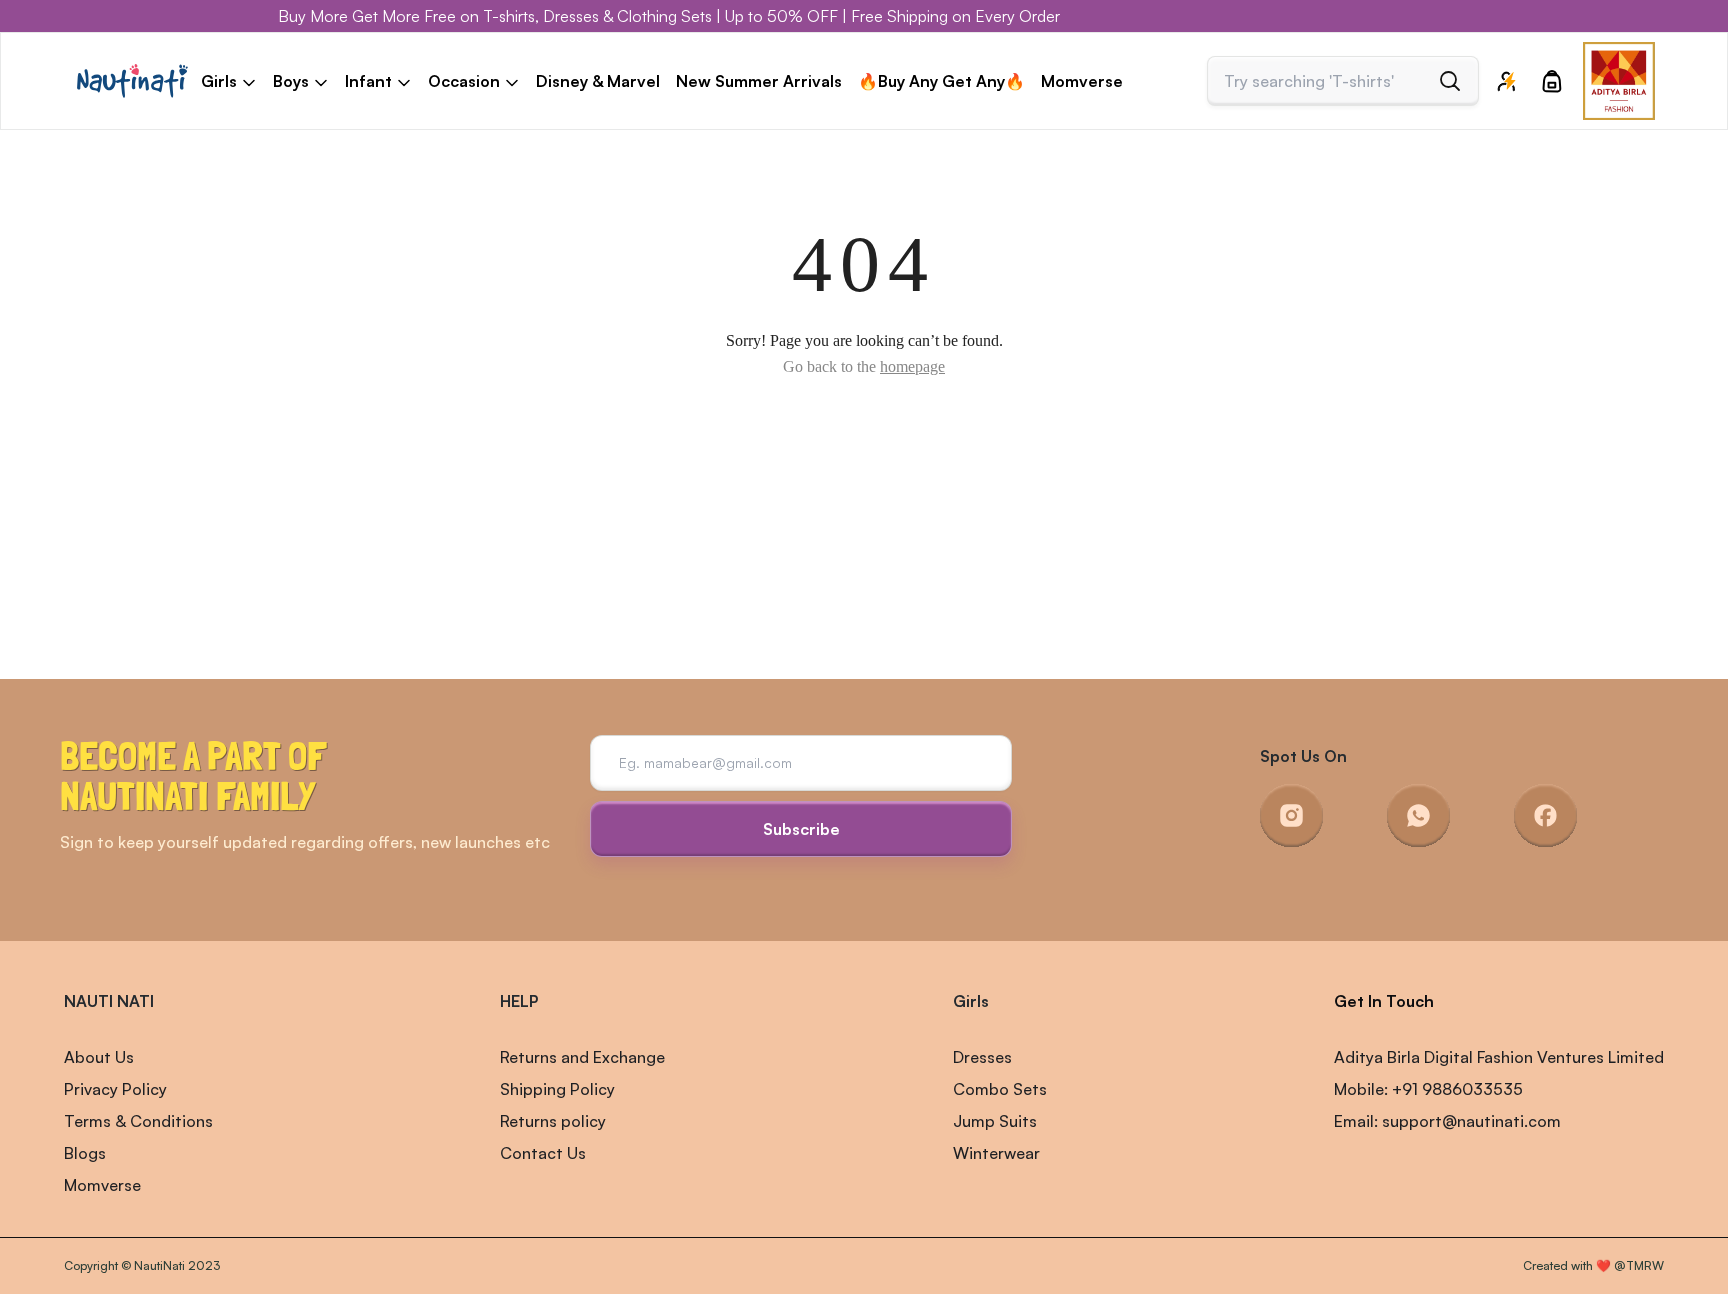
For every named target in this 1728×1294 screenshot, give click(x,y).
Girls (971, 1001)
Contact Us (543, 1153)
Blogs (85, 1153)
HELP (519, 1001)
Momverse (1082, 81)
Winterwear (996, 1153)
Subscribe (801, 829)
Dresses (982, 1057)
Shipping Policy (557, 1089)
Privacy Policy (115, 1089)
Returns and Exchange (582, 1057)
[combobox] (1326, 81)
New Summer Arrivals (759, 81)
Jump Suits (995, 1121)
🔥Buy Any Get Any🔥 (941, 81)
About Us (99, 1057)
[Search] (1450, 81)
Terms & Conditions (138, 1121)
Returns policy (553, 1121)
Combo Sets (1000, 1089)
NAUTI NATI (109, 1001)
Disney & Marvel (598, 81)
